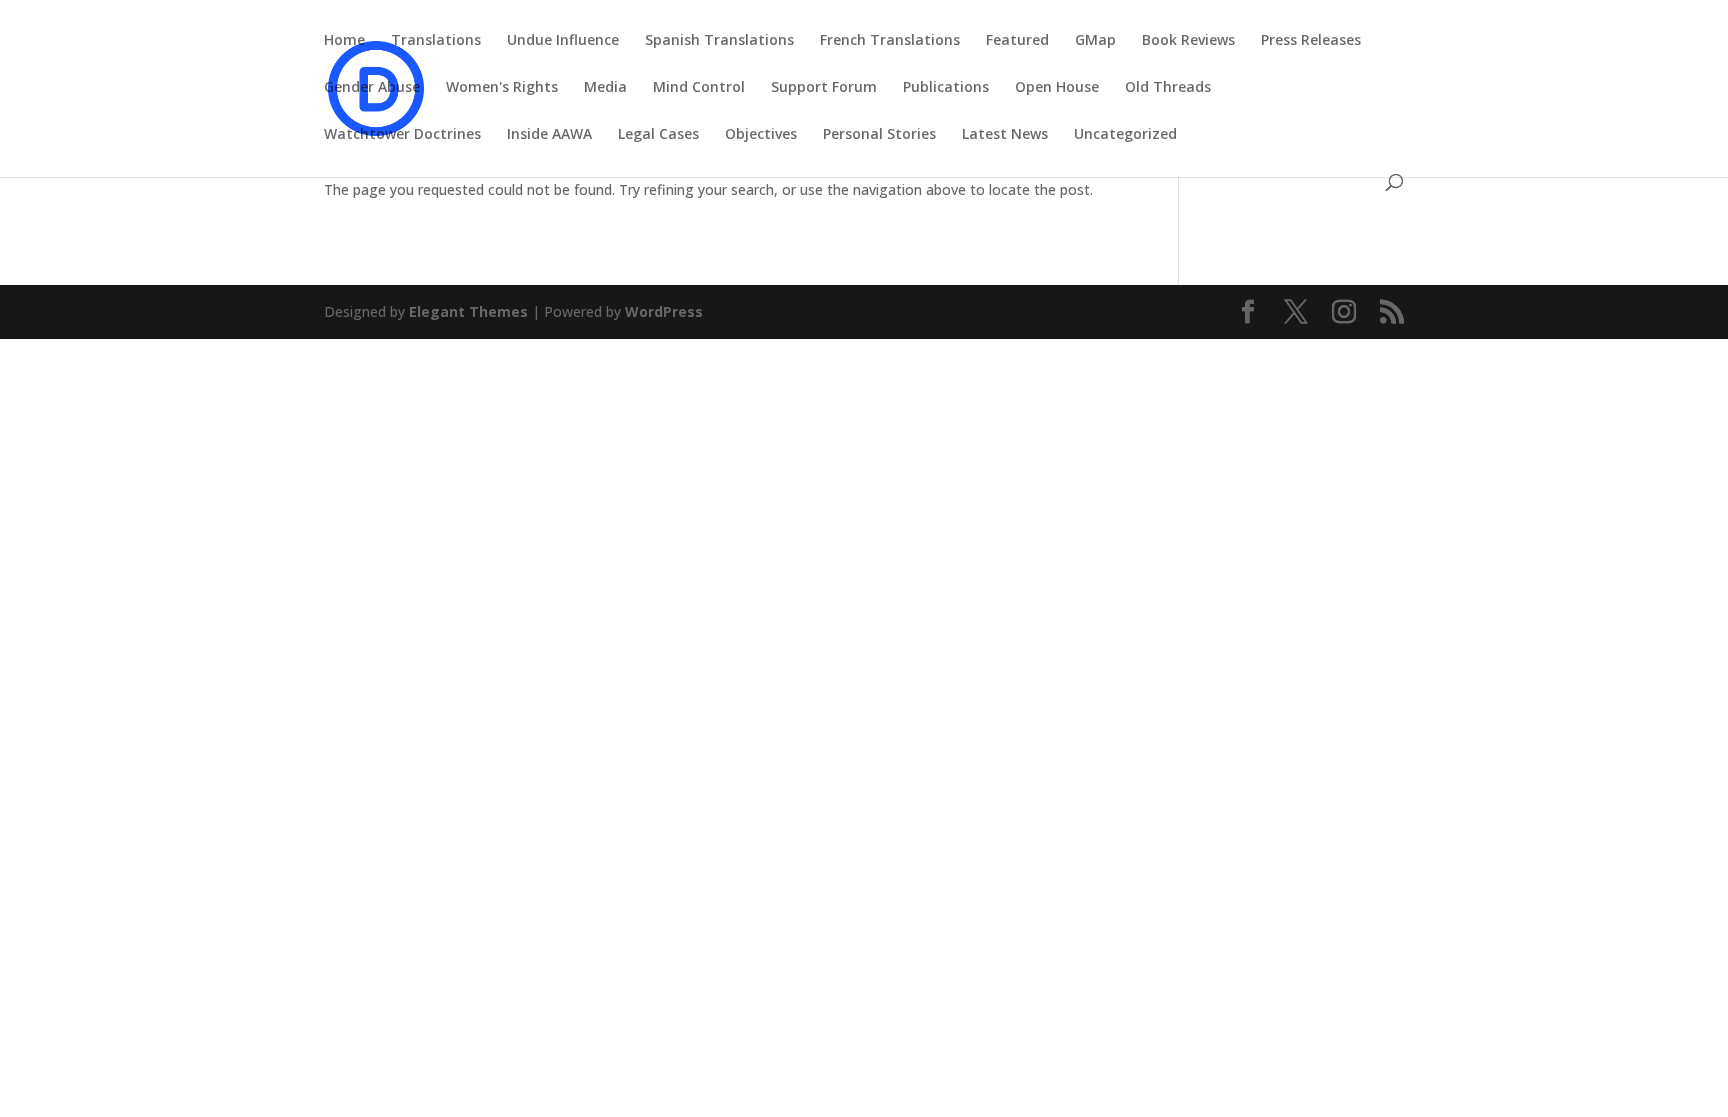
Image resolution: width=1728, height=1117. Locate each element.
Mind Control (699, 88)
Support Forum (824, 88)
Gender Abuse (372, 88)
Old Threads (1168, 88)
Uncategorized (1125, 135)
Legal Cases (658, 135)
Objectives (761, 135)
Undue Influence (563, 41)
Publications (946, 88)
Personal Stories (879, 135)
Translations (436, 41)
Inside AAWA (549, 135)
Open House (1057, 88)
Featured (1017, 41)
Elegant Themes (468, 311)
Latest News (1005, 135)
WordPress (664, 311)
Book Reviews (1188, 41)
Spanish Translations (719, 41)
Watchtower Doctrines (402, 135)
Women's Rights (502, 88)
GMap (1095, 41)
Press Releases (1311, 41)
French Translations (890, 41)
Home (344, 41)
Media (605, 88)
